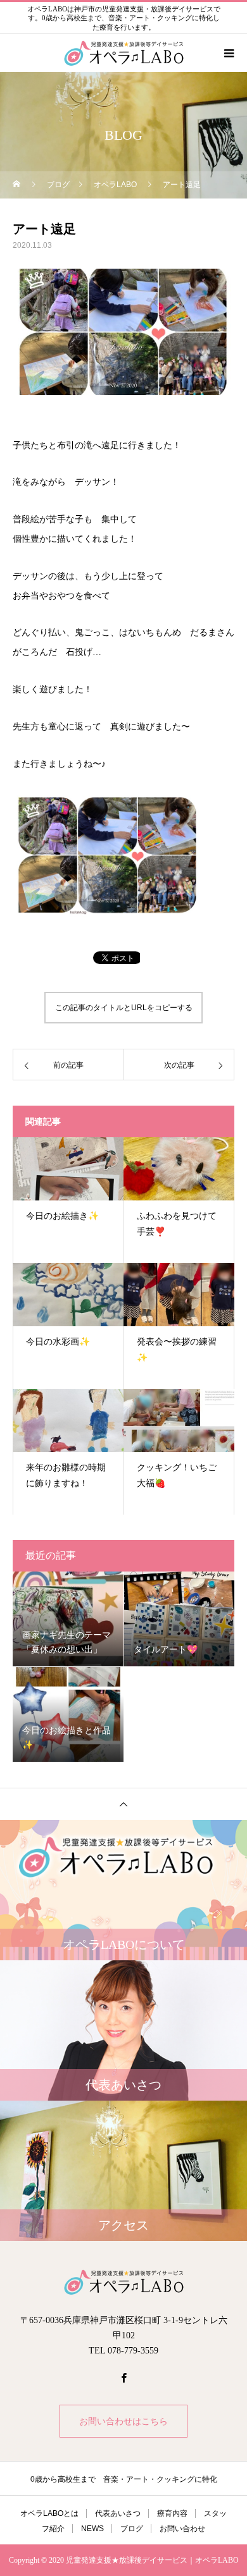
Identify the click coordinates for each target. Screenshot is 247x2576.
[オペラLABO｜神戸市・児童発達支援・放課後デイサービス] (123, 2282)
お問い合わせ (182, 2529)
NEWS (92, 2529)
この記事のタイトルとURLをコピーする (124, 1008)
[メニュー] (228, 53)
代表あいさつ (118, 2513)
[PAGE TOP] (123, 1804)
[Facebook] (123, 2378)
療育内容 (172, 2513)
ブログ (132, 2529)
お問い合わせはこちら (123, 2421)
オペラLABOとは (49, 2513)
